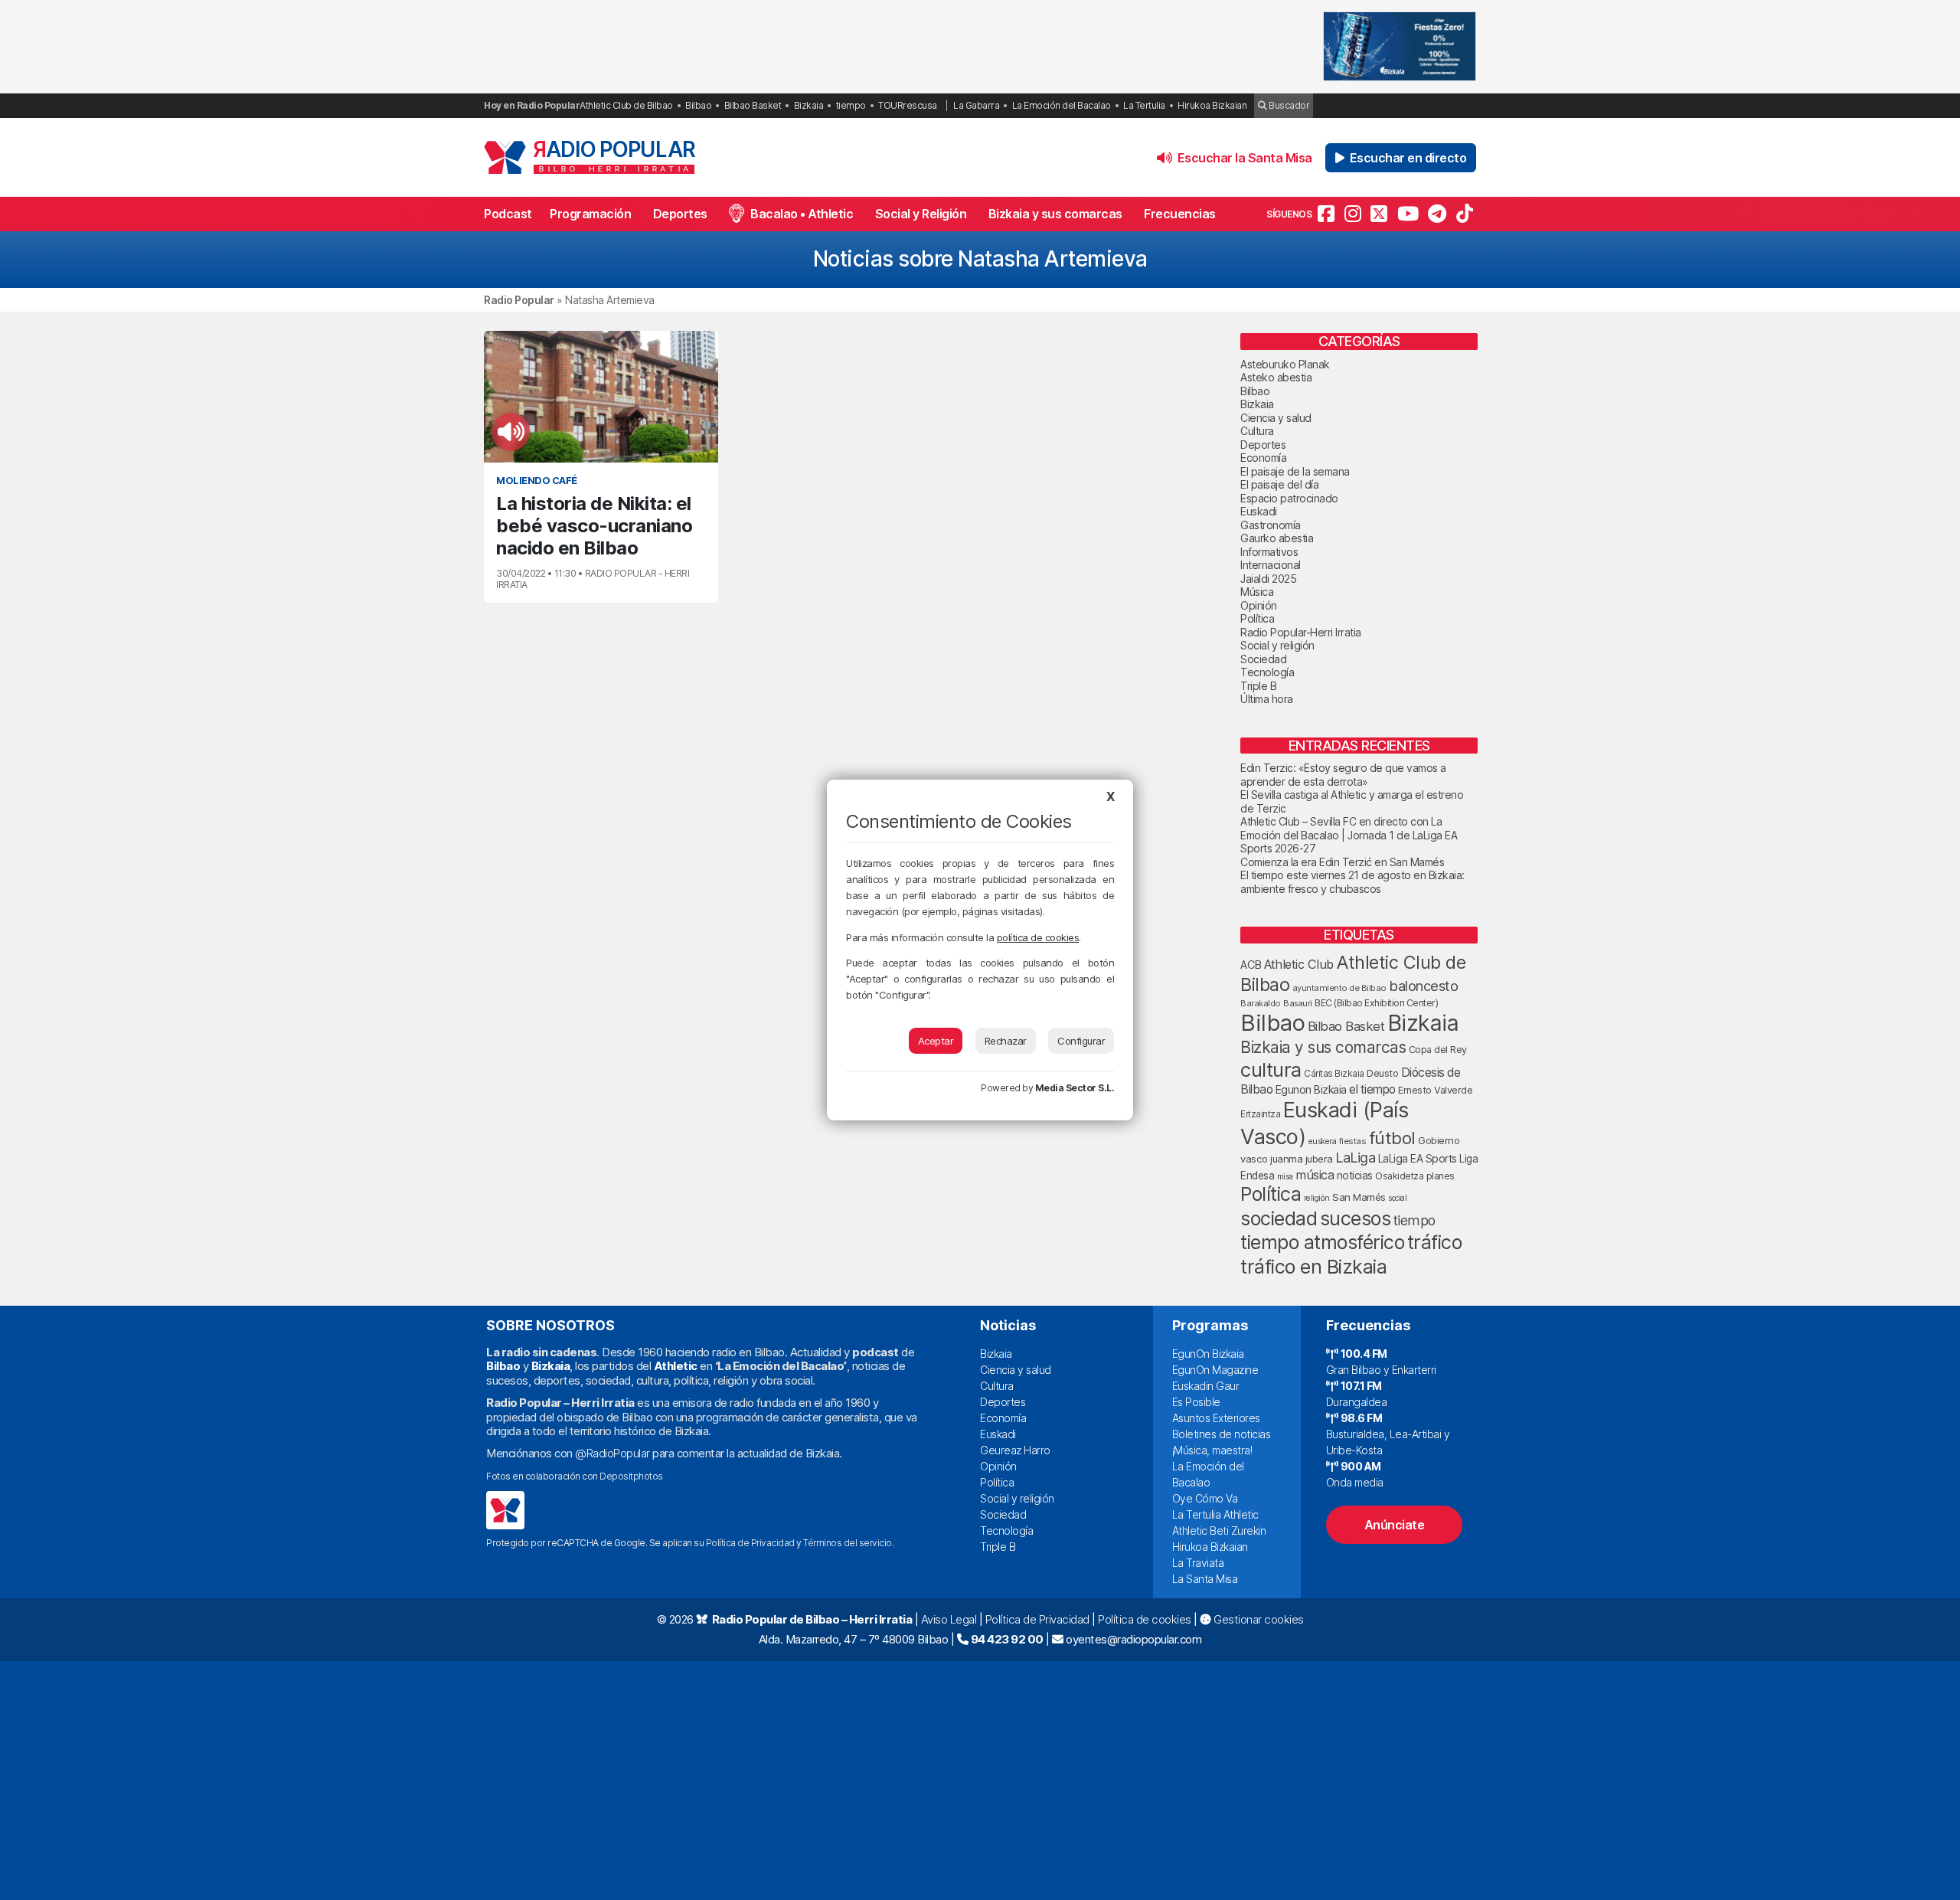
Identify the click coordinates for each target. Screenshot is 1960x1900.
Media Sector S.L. (1075, 1088)
